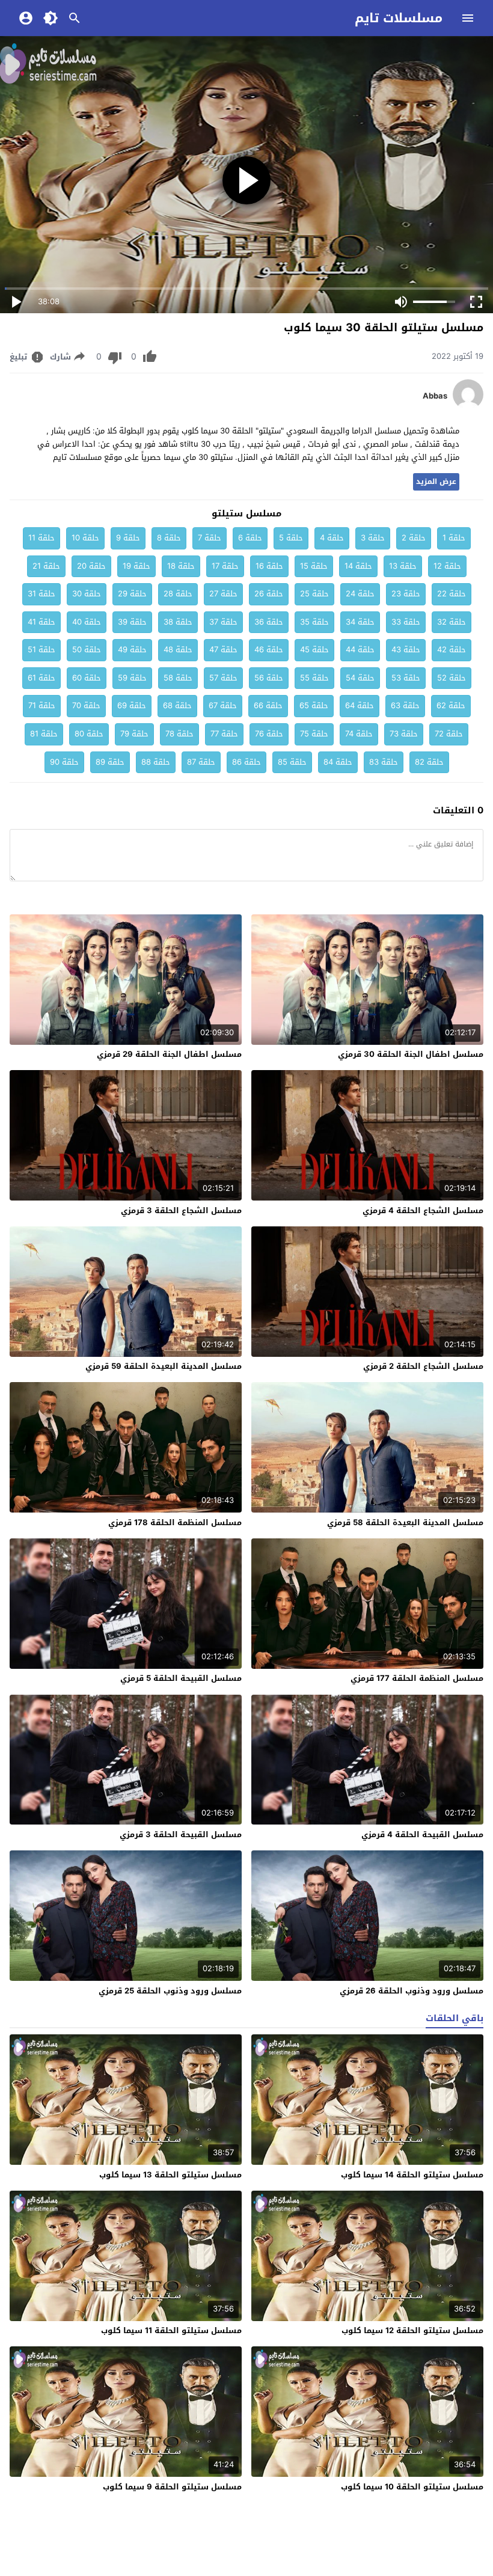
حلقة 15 (314, 566)
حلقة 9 (128, 538)
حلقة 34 (360, 622)
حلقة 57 (223, 678)
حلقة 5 (291, 538)
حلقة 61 (41, 678)
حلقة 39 (132, 622)
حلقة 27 (223, 594)
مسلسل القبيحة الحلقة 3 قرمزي (181, 1834)
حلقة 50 (87, 650)
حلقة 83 (384, 762)
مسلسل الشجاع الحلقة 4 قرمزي (423, 1210)
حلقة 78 (179, 734)
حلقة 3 (373, 538)
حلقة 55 (314, 678)
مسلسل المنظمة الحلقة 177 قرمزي (417, 1678)
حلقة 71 (42, 705)
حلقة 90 (64, 762)
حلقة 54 (360, 678)
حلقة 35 (314, 622)
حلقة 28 (178, 594)
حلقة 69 (132, 705)
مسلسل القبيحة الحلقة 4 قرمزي (422, 1834)
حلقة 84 (338, 762)
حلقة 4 (332, 538)
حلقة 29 (132, 594)
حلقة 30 (87, 594)
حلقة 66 (268, 705)
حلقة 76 (269, 734)
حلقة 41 (41, 622)
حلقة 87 (201, 762)
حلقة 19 (136, 566)
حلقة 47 (223, 650)
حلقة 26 (269, 594)
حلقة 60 (87, 678)
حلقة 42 (452, 650)
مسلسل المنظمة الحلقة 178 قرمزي (175, 1522)
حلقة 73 (404, 734)
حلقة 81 (44, 734)
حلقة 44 (360, 650)
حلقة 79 (134, 734)
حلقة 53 (406, 678)
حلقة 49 (132, 650)
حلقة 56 (269, 678)
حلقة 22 (452, 594)
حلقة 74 (359, 734)
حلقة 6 (250, 538)
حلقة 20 (91, 566)
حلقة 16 (269, 566)
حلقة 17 (225, 566)
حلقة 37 (223, 622)
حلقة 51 (41, 650)
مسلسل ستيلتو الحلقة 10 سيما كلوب (412, 2487)
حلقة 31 (41, 594)
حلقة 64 (360, 705)
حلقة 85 (292, 762)
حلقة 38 (178, 622)
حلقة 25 (314, 594)
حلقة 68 (177, 705)
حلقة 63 (405, 705)
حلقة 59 (132, 678)
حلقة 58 (178, 678)
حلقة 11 (41, 538)
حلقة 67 (223, 705)
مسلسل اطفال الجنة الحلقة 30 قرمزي (411, 1054)
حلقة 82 (429, 762)
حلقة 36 (269, 622)
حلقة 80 (89, 734)
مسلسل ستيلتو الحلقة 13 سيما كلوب (170, 2175)
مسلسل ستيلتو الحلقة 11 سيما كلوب (171, 2330)
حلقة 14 (358, 566)
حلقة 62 (451, 705)
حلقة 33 (406, 622)
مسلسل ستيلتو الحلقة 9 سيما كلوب (172, 2487)
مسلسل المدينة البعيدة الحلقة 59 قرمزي (164, 1366)
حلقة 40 (87, 622)
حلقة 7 (210, 538)
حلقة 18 (181, 566)
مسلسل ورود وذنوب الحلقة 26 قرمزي (412, 1991)
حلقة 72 (449, 734)
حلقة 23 (406, 594)
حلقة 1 (454, 538)
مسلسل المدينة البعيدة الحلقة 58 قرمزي (405, 1522)
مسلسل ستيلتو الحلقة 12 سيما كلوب (412, 2330)
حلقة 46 (269, 650)
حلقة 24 (360, 594)
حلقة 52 (452, 678)
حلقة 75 (314, 734)
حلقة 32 (452, 622)
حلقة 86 (246, 762)
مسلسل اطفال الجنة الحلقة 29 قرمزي (169, 1054)
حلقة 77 (224, 734)
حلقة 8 (169, 538)
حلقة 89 (110, 762)
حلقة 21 (46, 566)
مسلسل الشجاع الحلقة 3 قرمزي (181, 1210)
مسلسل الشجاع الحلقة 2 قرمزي (423, 1366)
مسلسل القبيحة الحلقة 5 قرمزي (181, 1678)
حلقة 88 (156, 762)
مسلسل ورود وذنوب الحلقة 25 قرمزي (170, 1991)
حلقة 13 (403, 566)
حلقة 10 (85, 538)
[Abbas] (468, 407)
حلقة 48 (178, 650)
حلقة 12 (447, 566)
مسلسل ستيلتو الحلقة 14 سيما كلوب (412, 2175)
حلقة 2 (414, 538)
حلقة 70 (86, 705)
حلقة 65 (314, 705)
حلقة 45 (314, 650)
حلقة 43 (406, 650)
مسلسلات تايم (399, 18)
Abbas (435, 396)
